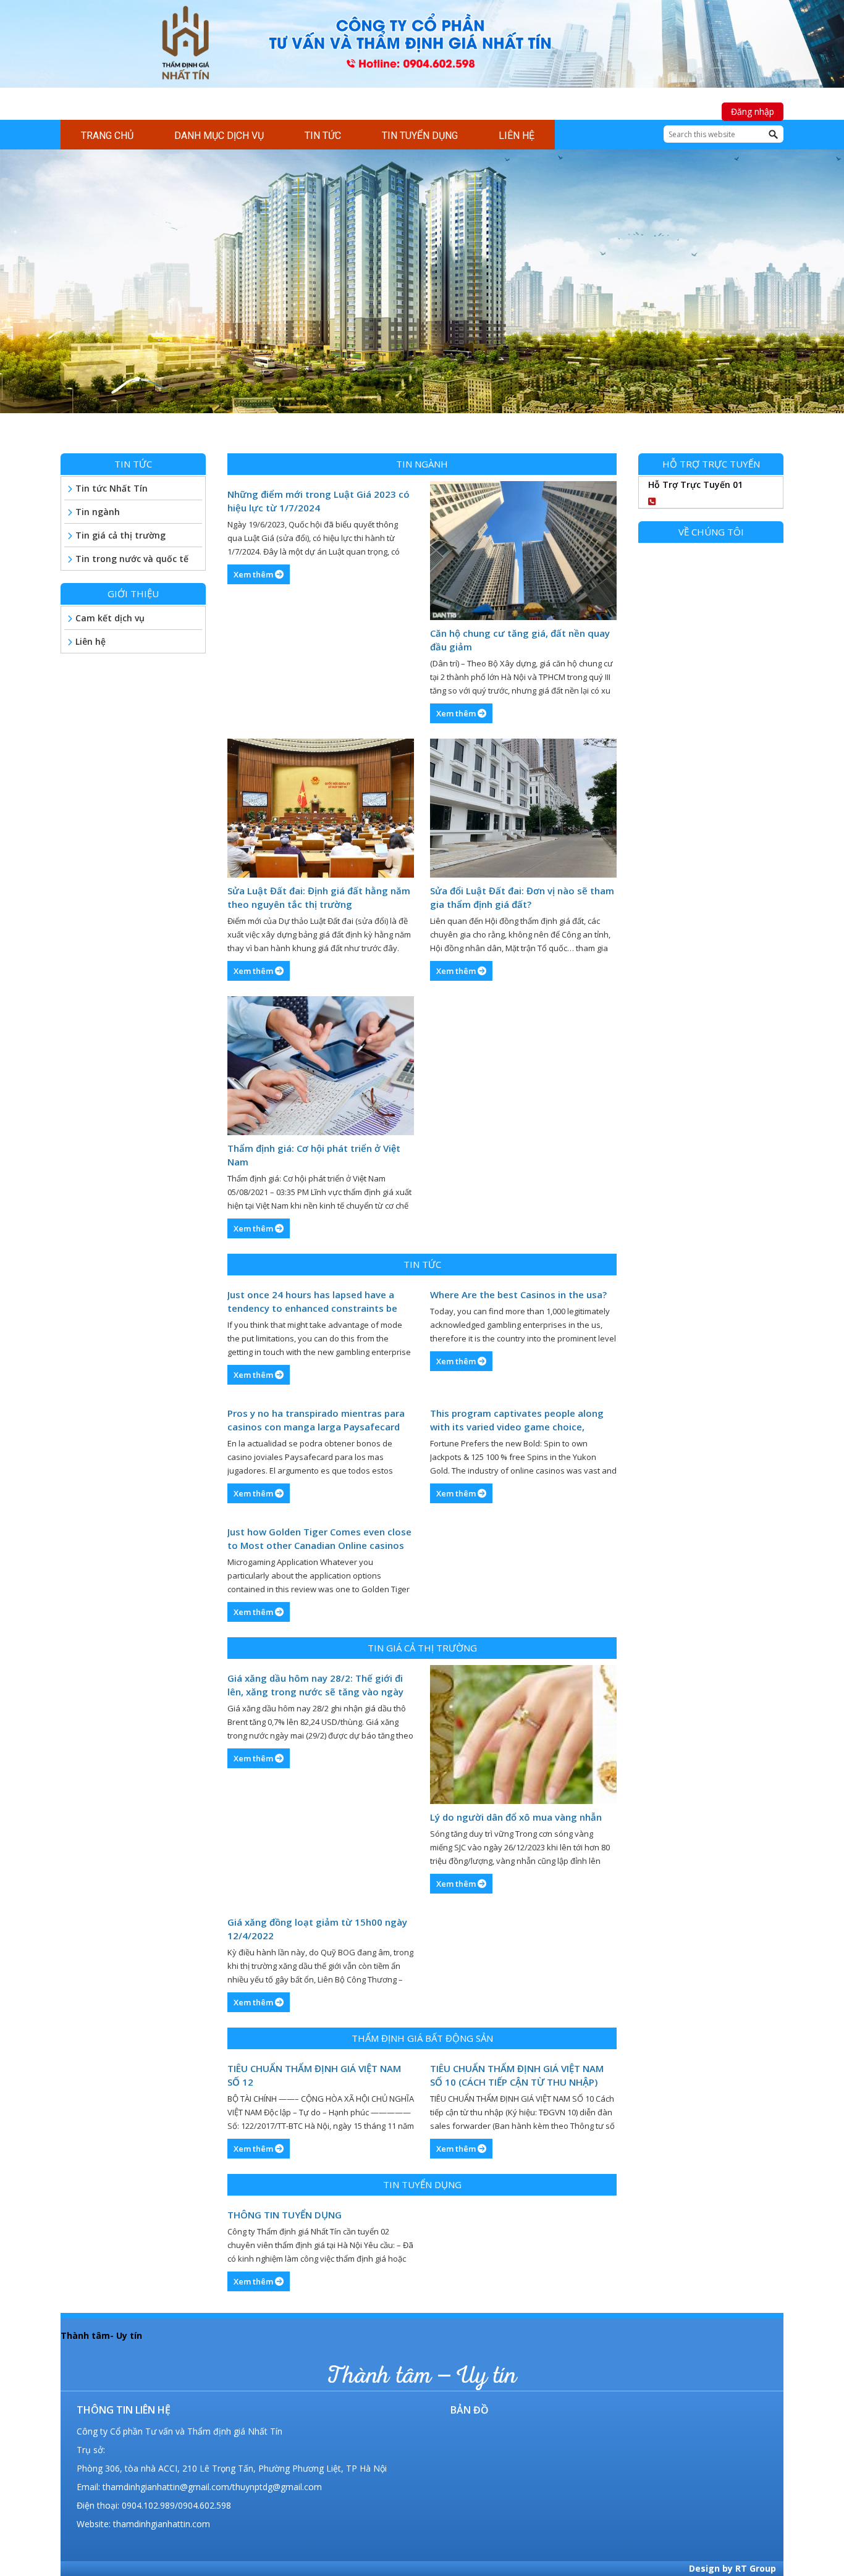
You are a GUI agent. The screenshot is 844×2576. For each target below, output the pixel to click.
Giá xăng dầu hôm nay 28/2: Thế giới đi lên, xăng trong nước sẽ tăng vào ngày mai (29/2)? (315, 1685)
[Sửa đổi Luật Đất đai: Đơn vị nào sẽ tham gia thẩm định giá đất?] (523, 808)
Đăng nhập (753, 111)
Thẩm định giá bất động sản (422, 2038)
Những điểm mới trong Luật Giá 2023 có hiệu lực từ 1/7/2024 (319, 501)
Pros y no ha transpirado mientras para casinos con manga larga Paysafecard (316, 1420)
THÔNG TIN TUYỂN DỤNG (285, 2215)
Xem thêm (254, 574)
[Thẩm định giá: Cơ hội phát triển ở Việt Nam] (321, 1066)
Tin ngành (422, 464)
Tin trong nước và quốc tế (132, 559)
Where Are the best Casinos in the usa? (518, 1294)
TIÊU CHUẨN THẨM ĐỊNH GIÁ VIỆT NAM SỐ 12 (314, 2075)
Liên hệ (91, 641)
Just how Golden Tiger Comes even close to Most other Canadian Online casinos (319, 1538)
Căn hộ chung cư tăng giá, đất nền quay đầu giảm (520, 640)
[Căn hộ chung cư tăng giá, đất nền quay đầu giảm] (523, 551)
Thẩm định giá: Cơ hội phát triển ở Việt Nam (314, 1155)
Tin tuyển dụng (422, 2184)
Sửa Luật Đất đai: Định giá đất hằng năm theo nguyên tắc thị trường (319, 897)
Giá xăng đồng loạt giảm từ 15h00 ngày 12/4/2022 (317, 1929)
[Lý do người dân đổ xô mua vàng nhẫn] (523, 1735)
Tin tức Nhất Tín (112, 488)
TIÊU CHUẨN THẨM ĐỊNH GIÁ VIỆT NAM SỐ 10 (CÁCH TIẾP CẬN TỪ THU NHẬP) (517, 2075)
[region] (422, 294)
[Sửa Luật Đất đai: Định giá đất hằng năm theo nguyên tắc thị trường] (321, 808)
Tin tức (422, 1264)
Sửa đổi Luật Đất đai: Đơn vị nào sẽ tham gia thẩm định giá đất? (522, 897)
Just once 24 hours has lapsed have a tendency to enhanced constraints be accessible (312, 1302)
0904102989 (702, 499)
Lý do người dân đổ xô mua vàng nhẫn (516, 1817)
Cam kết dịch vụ (110, 618)
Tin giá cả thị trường (422, 1648)
